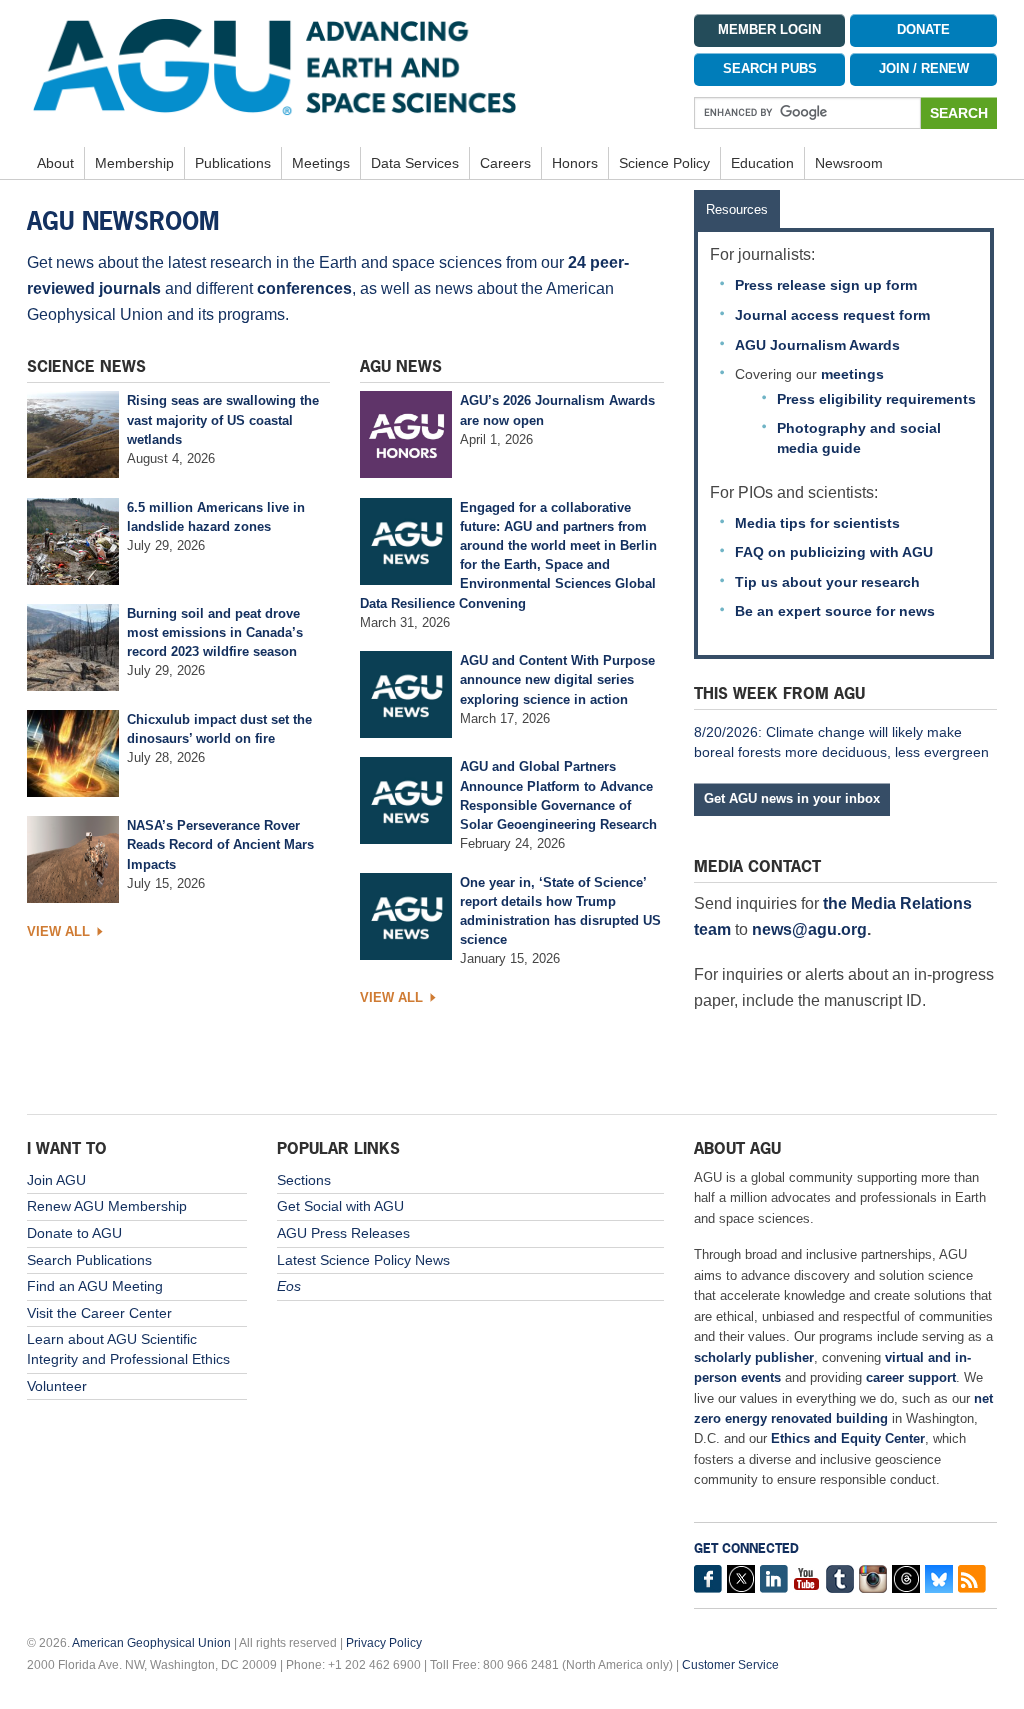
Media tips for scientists (817, 523)
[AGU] (345, 66)
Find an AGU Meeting (95, 1286)
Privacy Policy (384, 1643)
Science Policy (664, 163)
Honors (575, 163)
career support (911, 1377)
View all (58, 931)
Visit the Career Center (99, 1313)
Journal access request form (832, 315)
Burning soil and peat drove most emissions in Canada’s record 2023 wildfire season (215, 632)
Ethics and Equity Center (848, 1438)
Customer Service (730, 1665)
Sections (304, 1180)
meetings (852, 374)
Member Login (769, 30)
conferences (304, 288)
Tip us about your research (827, 582)
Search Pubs (770, 69)
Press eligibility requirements (876, 399)
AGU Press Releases (343, 1233)
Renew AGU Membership (107, 1206)
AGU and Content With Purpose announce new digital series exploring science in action (557, 679)
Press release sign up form (826, 285)
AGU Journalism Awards (817, 345)
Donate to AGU (74, 1233)
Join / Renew (924, 69)
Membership (134, 163)
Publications (233, 163)
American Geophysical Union (151, 1643)
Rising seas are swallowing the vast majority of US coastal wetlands (223, 419)
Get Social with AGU (340, 1206)
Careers (505, 163)
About (55, 163)
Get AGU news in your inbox (792, 798)
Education (762, 163)
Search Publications (89, 1260)
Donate (923, 30)
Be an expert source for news (835, 611)
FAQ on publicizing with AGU (834, 552)
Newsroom (849, 163)
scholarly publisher (754, 1357)
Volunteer (57, 1386)
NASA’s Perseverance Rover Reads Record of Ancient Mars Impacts (220, 844)
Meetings (321, 163)
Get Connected (746, 1548)
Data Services (415, 163)
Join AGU (56, 1180)
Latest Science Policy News (363, 1260)
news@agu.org (809, 929)
